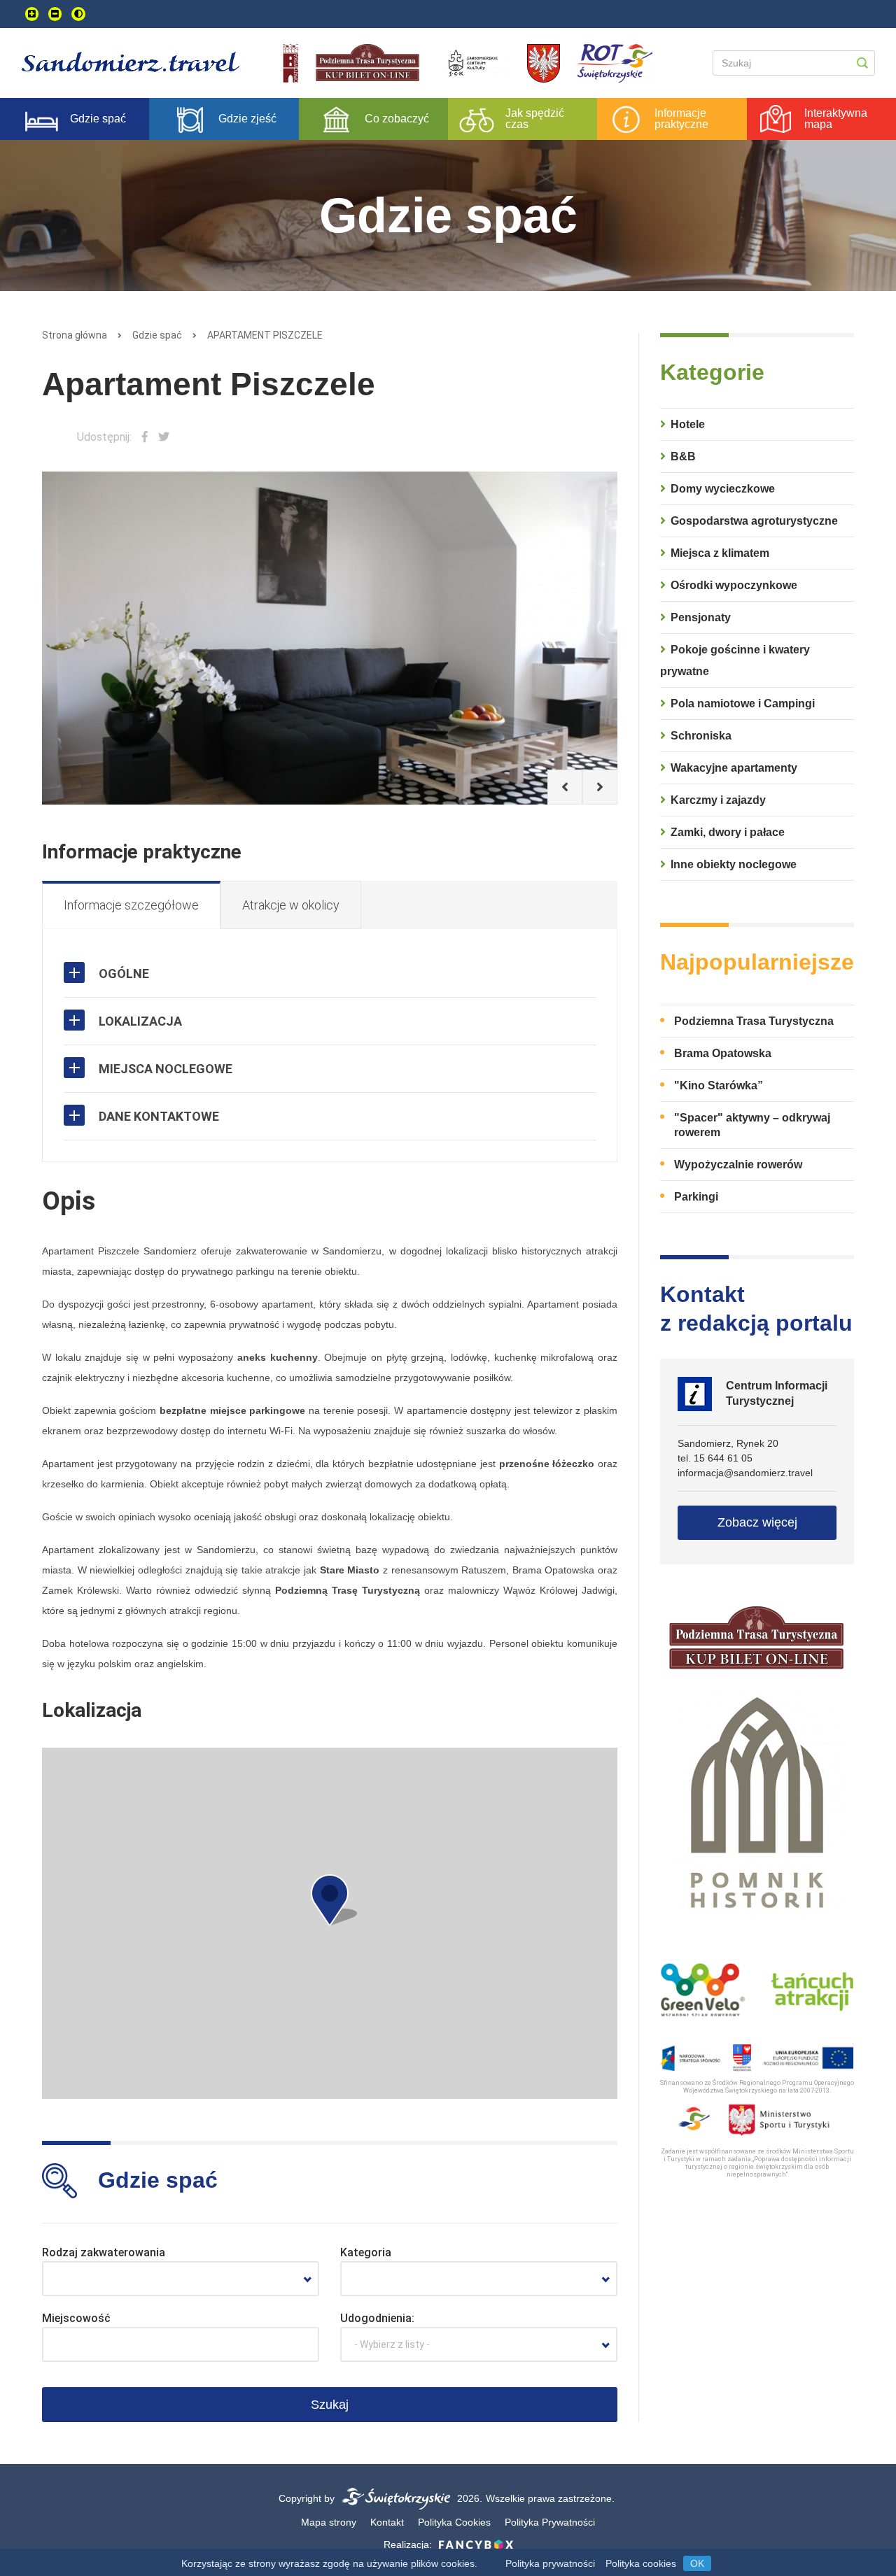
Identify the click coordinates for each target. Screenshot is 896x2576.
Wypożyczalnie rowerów (738, 1165)
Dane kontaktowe (159, 1116)
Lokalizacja (140, 1021)
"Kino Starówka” (719, 1085)
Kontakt (387, 2522)
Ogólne (124, 974)
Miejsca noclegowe (166, 1069)
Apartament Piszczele (265, 335)
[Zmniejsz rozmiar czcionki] (55, 14)
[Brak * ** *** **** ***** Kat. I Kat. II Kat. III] (479, 2279)
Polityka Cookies (454, 2522)
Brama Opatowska (723, 1053)
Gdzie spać (157, 335)
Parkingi (696, 1197)
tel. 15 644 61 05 (715, 1458)
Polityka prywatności (550, 2563)
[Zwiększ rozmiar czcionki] (32, 14)
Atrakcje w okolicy (291, 905)
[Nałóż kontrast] (78, 14)
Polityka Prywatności (550, 2522)
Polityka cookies (641, 2563)
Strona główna (75, 335)
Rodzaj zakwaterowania (104, 2252)
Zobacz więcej (757, 1522)
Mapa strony (329, 2522)
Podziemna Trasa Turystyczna (754, 1021)
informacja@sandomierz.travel (745, 1473)
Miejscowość (76, 2318)
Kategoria (366, 2252)
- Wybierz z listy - (392, 2344)
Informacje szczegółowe (131, 905)
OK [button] (697, 2563)
